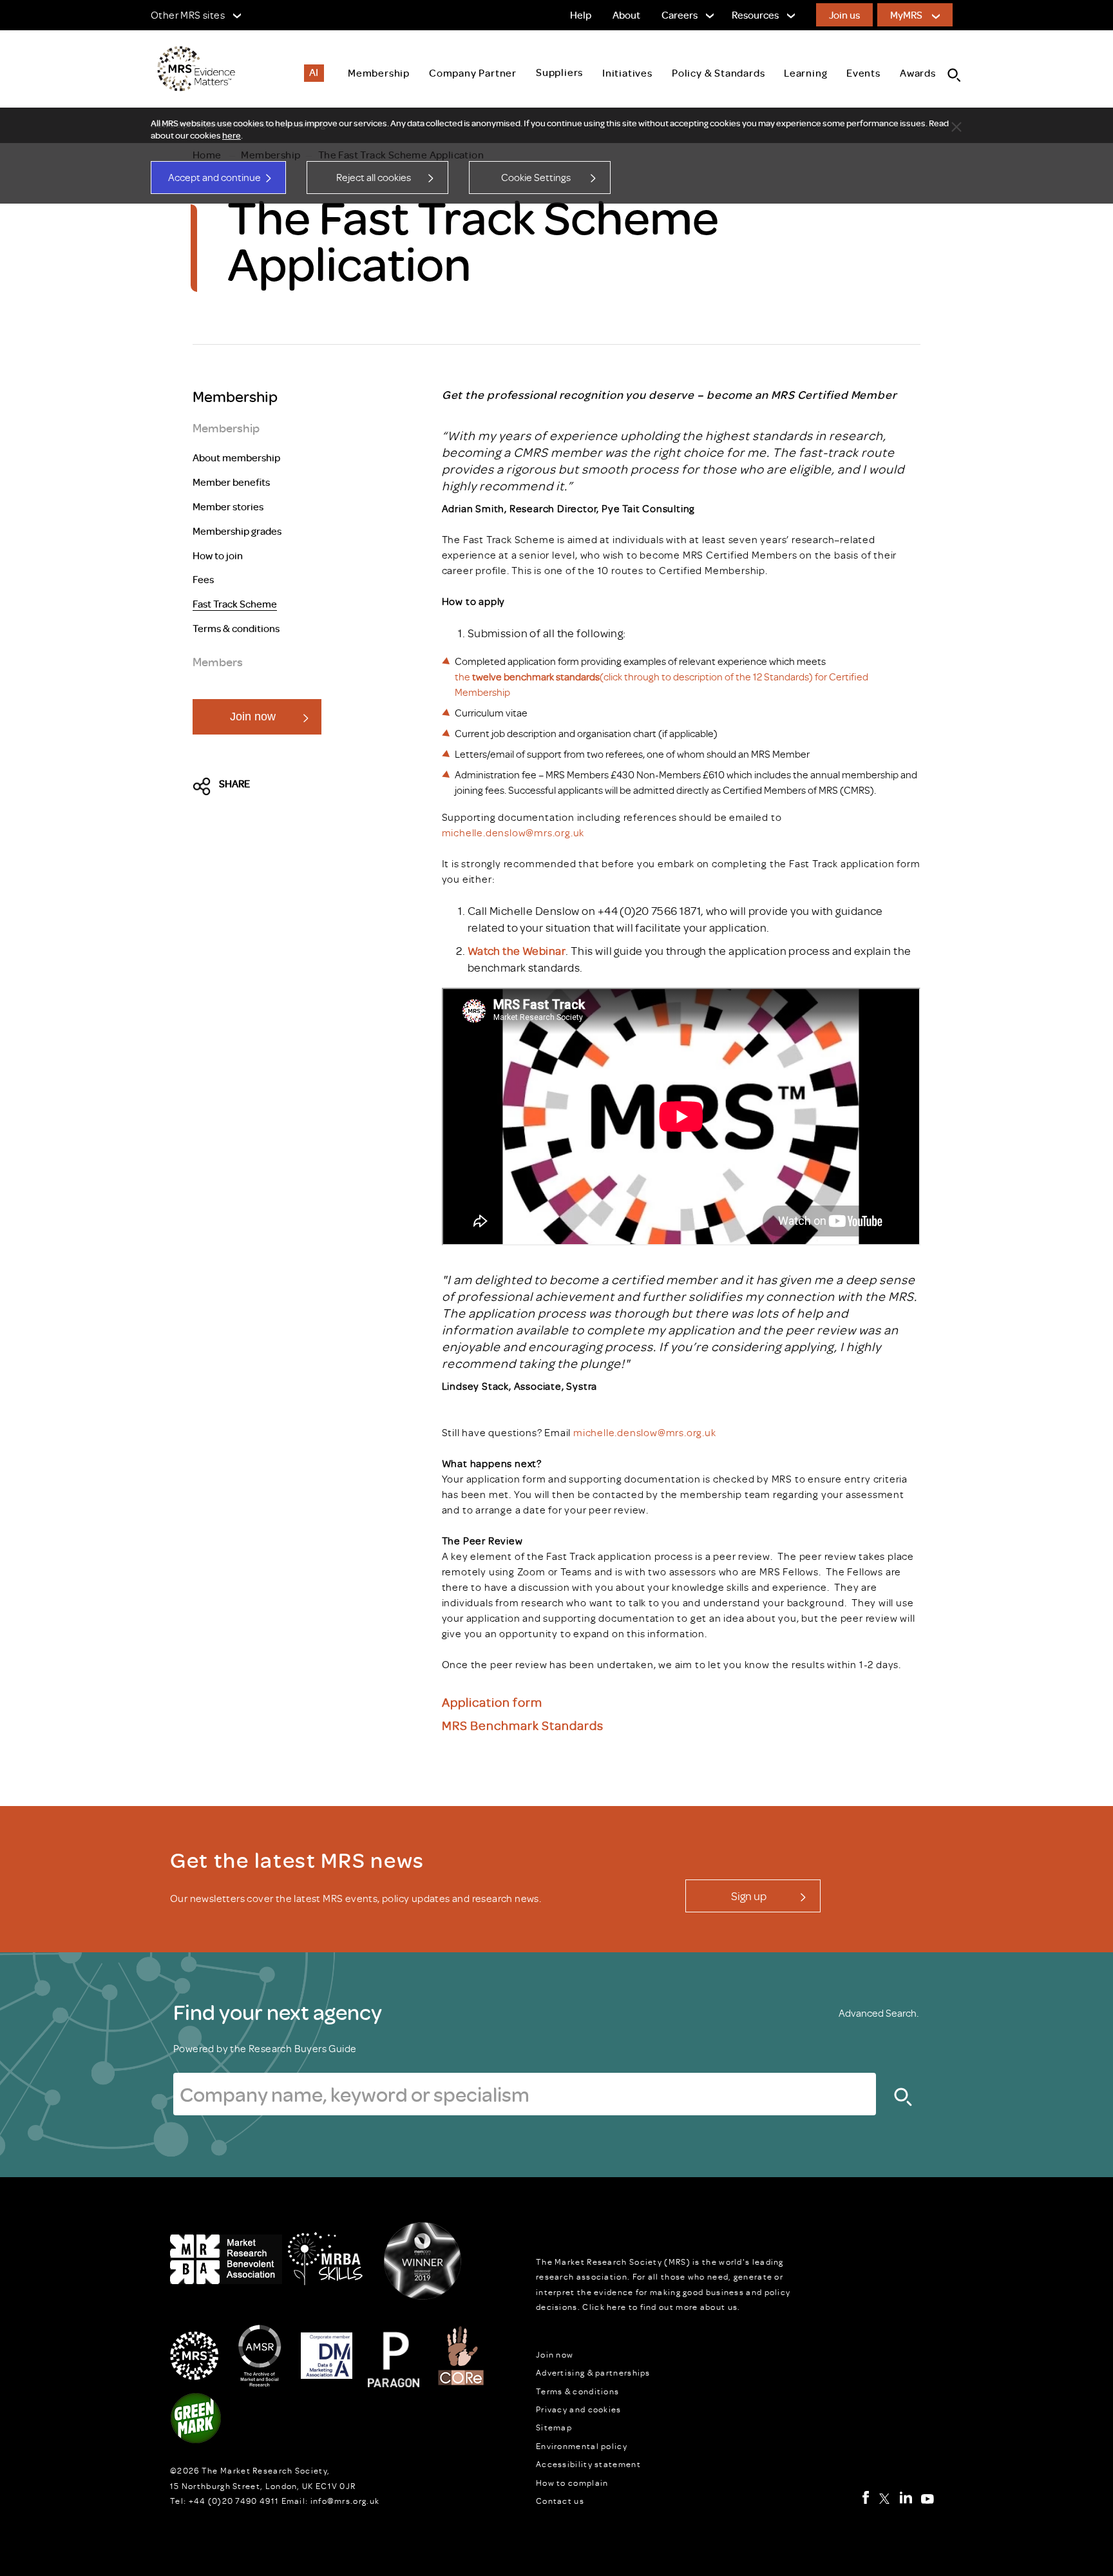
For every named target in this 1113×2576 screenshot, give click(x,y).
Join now (253, 716)
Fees (203, 580)
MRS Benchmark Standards (523, 1725)
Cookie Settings (536, 177)
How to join (218, 556)
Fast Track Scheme (235, 604)
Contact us (560, 2501)
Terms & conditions (236, 629)
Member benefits (231, 483)
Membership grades (237, 532)
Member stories (228, 507)
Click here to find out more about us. (661, 2307)
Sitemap (554, 2427)
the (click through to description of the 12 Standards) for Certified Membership (661, 684)
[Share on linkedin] (316, 787)
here (232, 135)
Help (581, 15)
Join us (844, 15)
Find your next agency (278, 2012)
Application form (492, 1701)
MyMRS (906, 15)
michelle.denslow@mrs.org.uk (513, 832)
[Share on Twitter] (205, 787)
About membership (236, 458)
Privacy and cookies (579, 2409)
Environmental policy (582, 2446)
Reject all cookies (374, 177)
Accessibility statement (588, 2464)
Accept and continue (214, 177)
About (626, 15)
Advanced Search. (879, 2013)
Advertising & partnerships (593, 2372)
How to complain (572, 2483)
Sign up (749, 1896)
